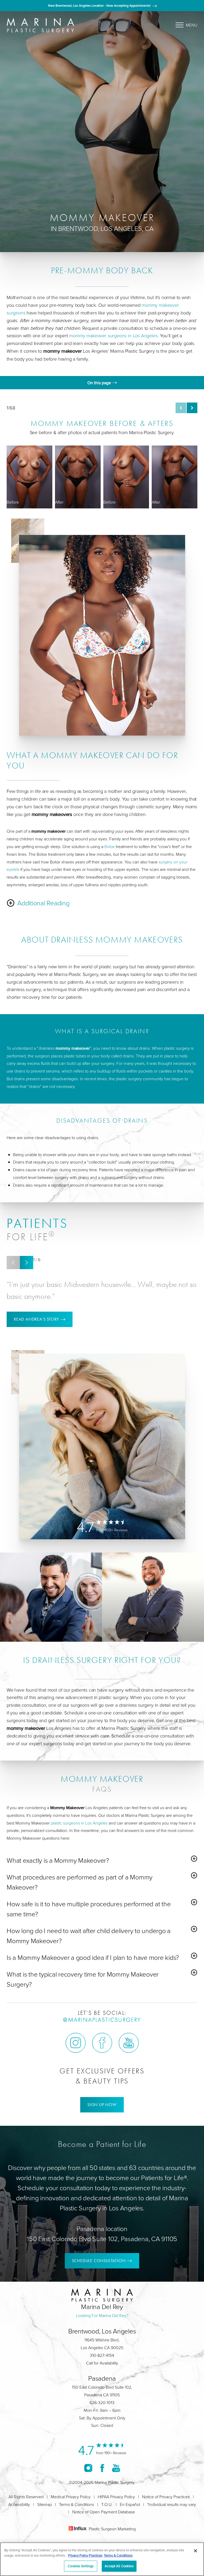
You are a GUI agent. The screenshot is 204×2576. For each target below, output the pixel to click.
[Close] (195, 2551)
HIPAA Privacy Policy (116, 2497)
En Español (130, 2504)
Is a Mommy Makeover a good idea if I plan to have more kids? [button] (93, 1957)
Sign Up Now (102, 2105)
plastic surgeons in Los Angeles (79, 1823)
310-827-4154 (102, 2355)
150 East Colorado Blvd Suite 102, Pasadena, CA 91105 (102, 2239)
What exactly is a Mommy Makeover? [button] (58, 1860)
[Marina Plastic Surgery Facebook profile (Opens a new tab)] (102, 2043)
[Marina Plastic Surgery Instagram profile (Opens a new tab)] (76, 2043)
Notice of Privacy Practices (166, 2497)
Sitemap (44, 2504)
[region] (102, 2559)
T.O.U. (107, 2504)
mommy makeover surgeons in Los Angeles (113, 335)
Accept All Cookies (119, 2566)
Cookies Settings (81, 2566)
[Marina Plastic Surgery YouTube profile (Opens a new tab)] (129, 2043)
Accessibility (19, 2504)
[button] (181, 408)
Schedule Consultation (99, 2261)
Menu (192, 25)
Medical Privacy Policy (71, 2497)
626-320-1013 (102, 2402)
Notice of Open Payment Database (104, 2512)
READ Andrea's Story (36, 1319)
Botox (110, 846)
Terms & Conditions (76, 2504)
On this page (100, 383)
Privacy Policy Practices (85, 2555)
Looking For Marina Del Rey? (102, 2315)
